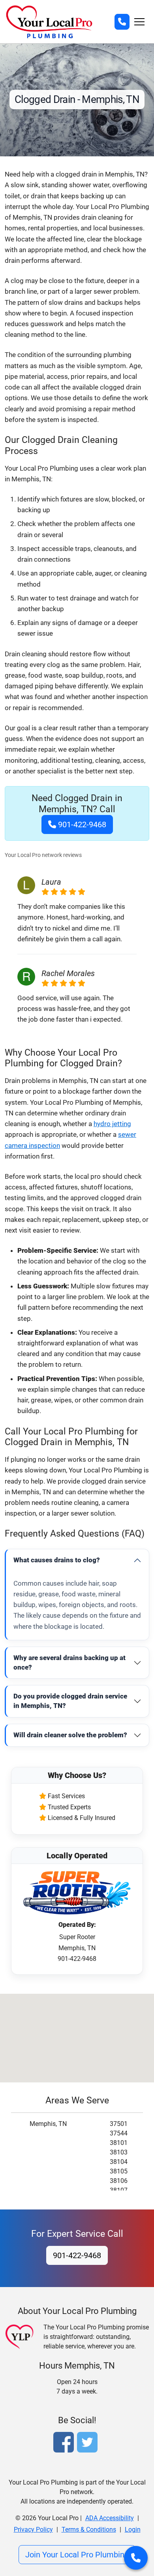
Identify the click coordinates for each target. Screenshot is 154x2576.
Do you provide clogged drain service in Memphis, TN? (70, 1701)
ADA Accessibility (110, 2518)
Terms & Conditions (89, 2529)
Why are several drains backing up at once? (69, 1662)
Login (133, 2529)
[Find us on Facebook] (65, 2443)
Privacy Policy (33, 2529)
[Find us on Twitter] (89, 2443)
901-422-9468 (81, 824)
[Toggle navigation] (139, 22)
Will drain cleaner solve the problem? (70, 1735)
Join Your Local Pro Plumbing (77, 2555)
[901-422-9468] (122, 22)
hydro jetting (112, 1124)
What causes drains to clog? (57, 1560)
